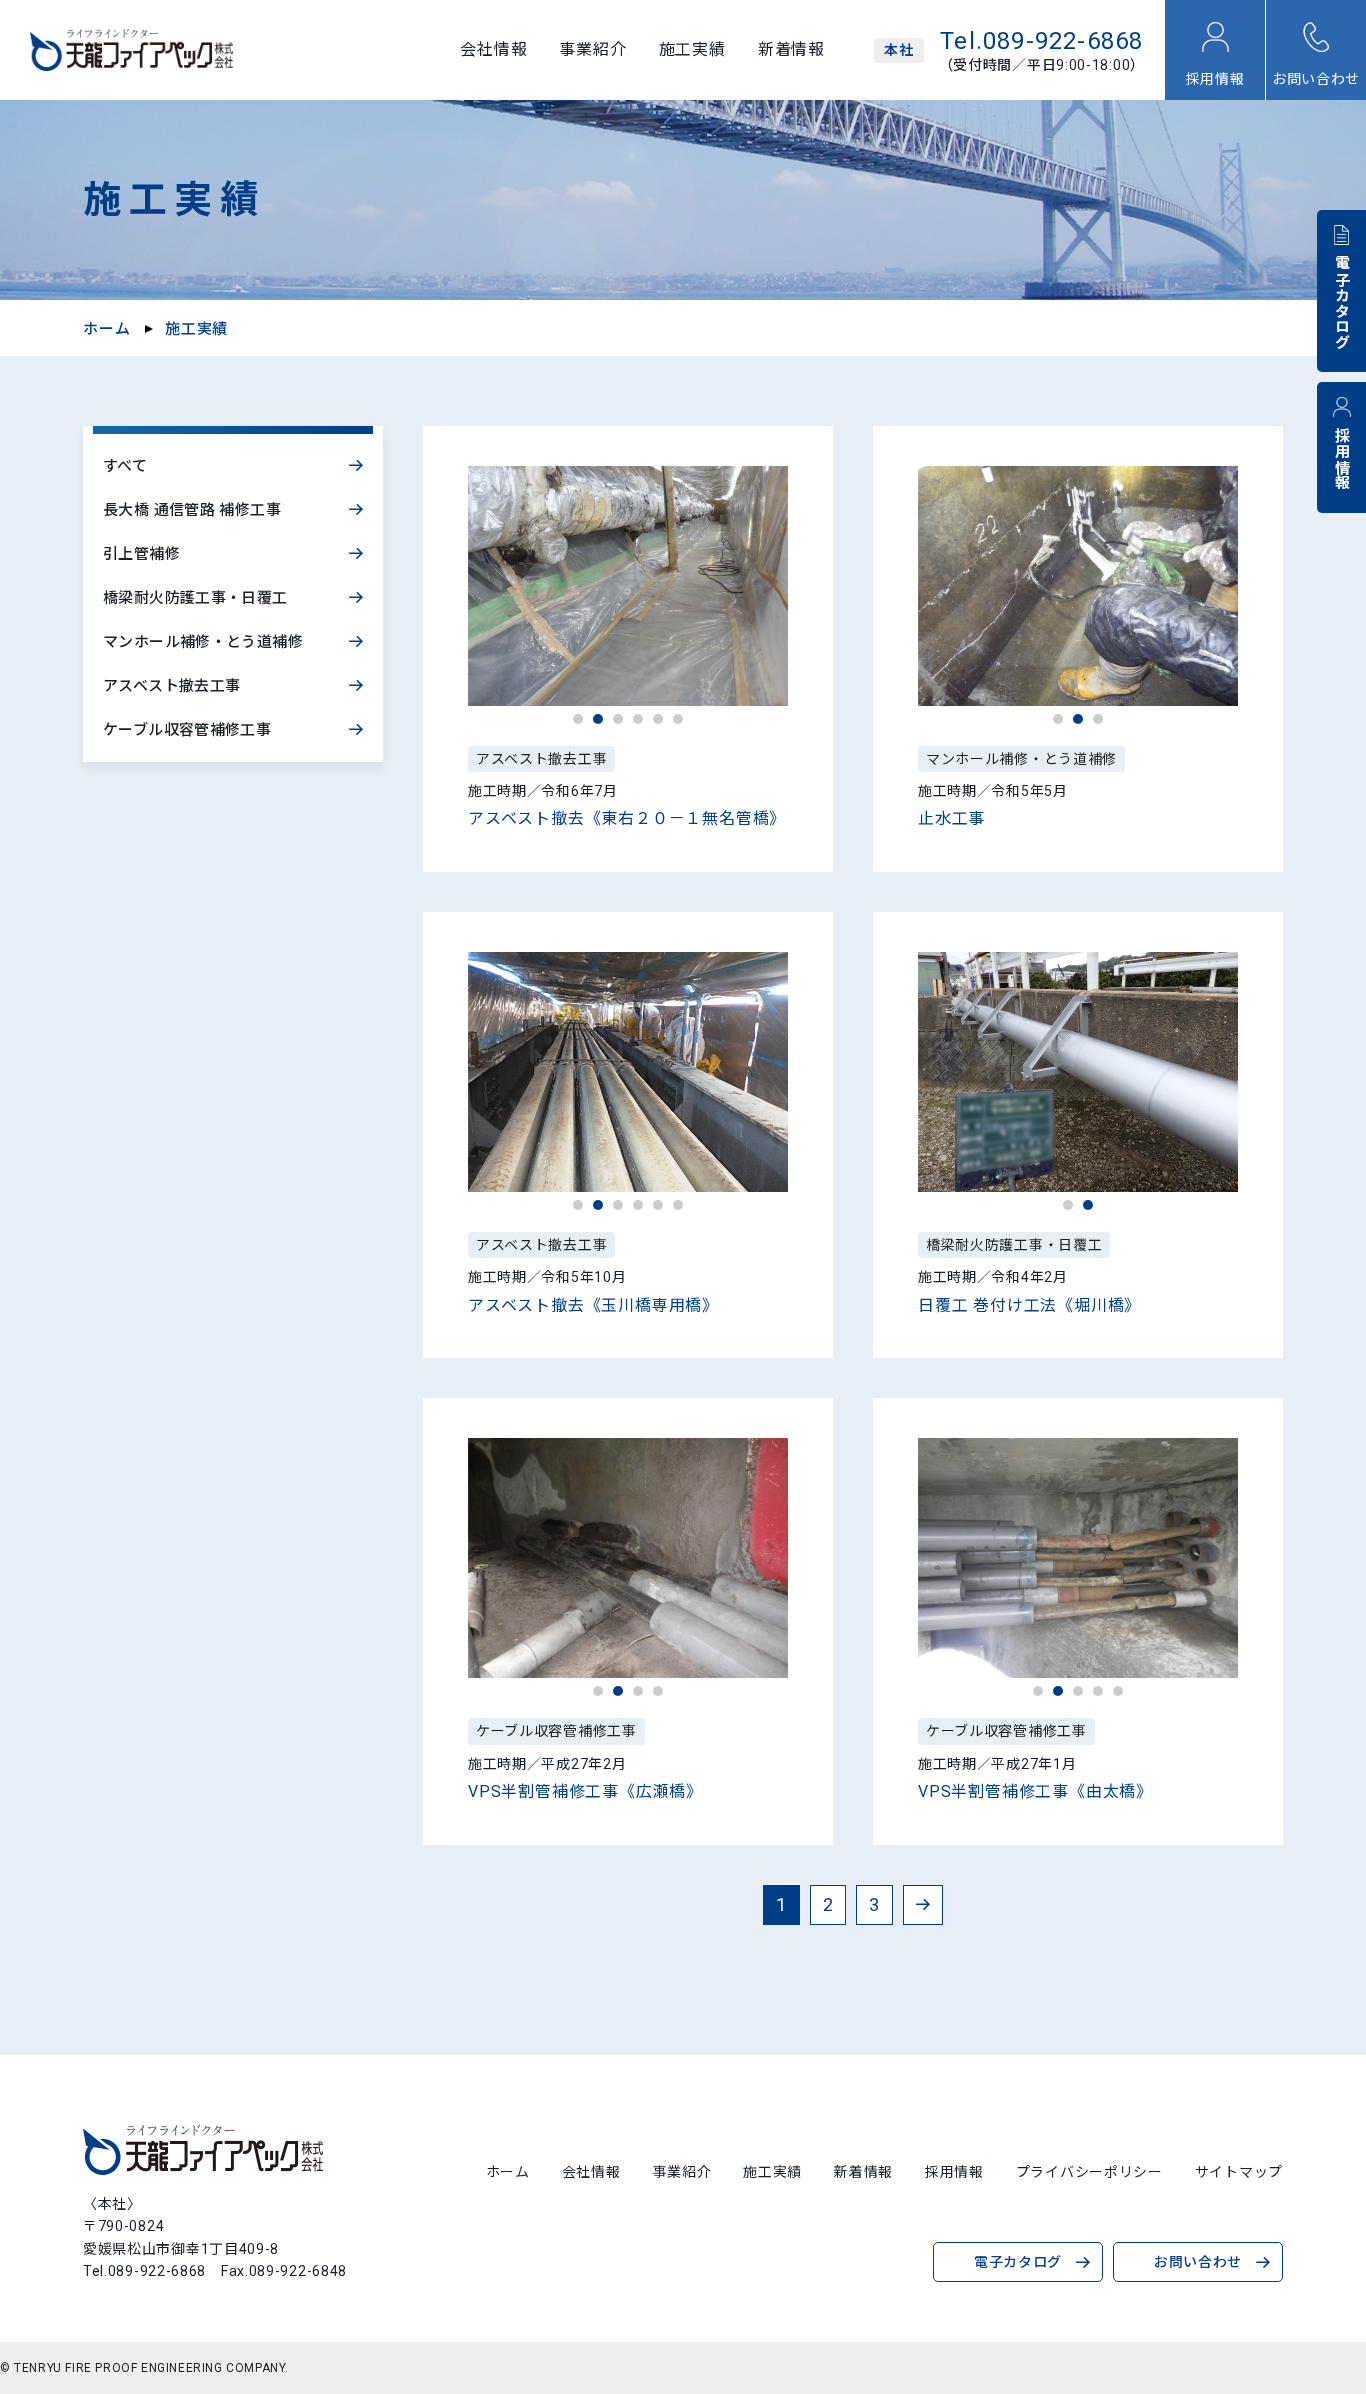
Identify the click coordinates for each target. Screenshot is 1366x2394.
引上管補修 (141, 554)
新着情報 (791, 50)
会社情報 (493, 50)
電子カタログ (1341, 302)
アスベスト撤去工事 (171, 686)
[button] (578, 719)
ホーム (106, 329)
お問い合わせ (1316, 79)
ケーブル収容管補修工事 (187, 730)
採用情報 (1215, 79)
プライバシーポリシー (1089, 2172)
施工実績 (692, 50)
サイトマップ (1239, 2172)
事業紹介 (592, 50)
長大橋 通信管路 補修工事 (192, 510)
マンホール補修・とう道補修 (203, 642)
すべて (125, 466)
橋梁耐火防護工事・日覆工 (195, 598)
